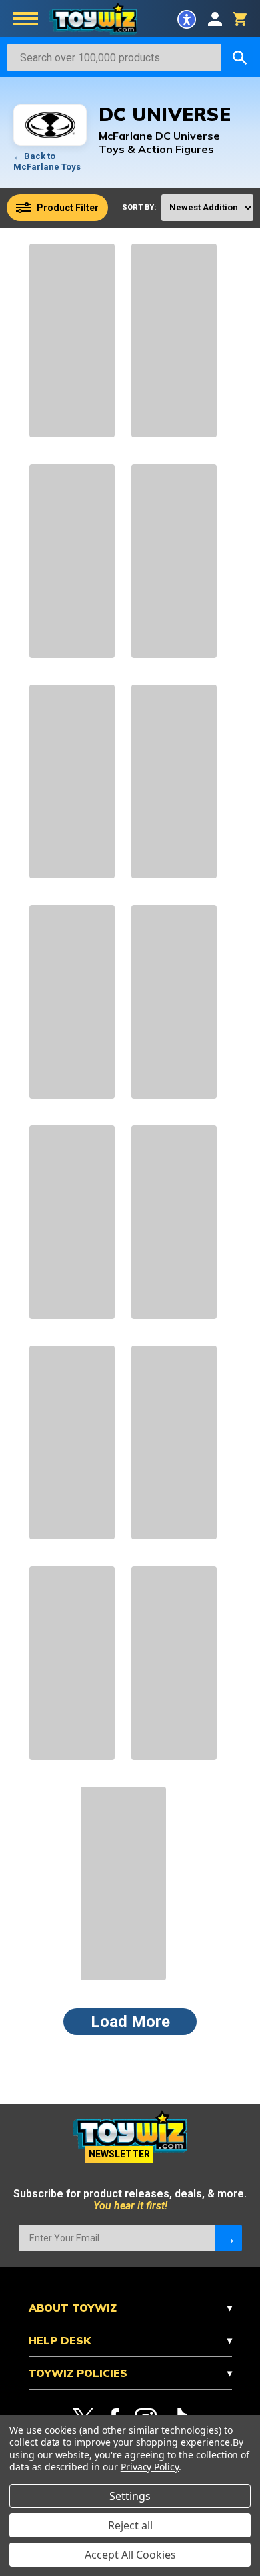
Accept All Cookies (130, 2555)
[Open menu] (26, 20)
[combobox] (114, 57)
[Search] (240, 57)
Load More (130, 2022)
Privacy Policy (150, 2467)
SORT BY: (139, 207)
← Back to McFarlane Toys (47, 161)
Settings (130, 2496)
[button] (187, 19)
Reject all (130, 2525)
